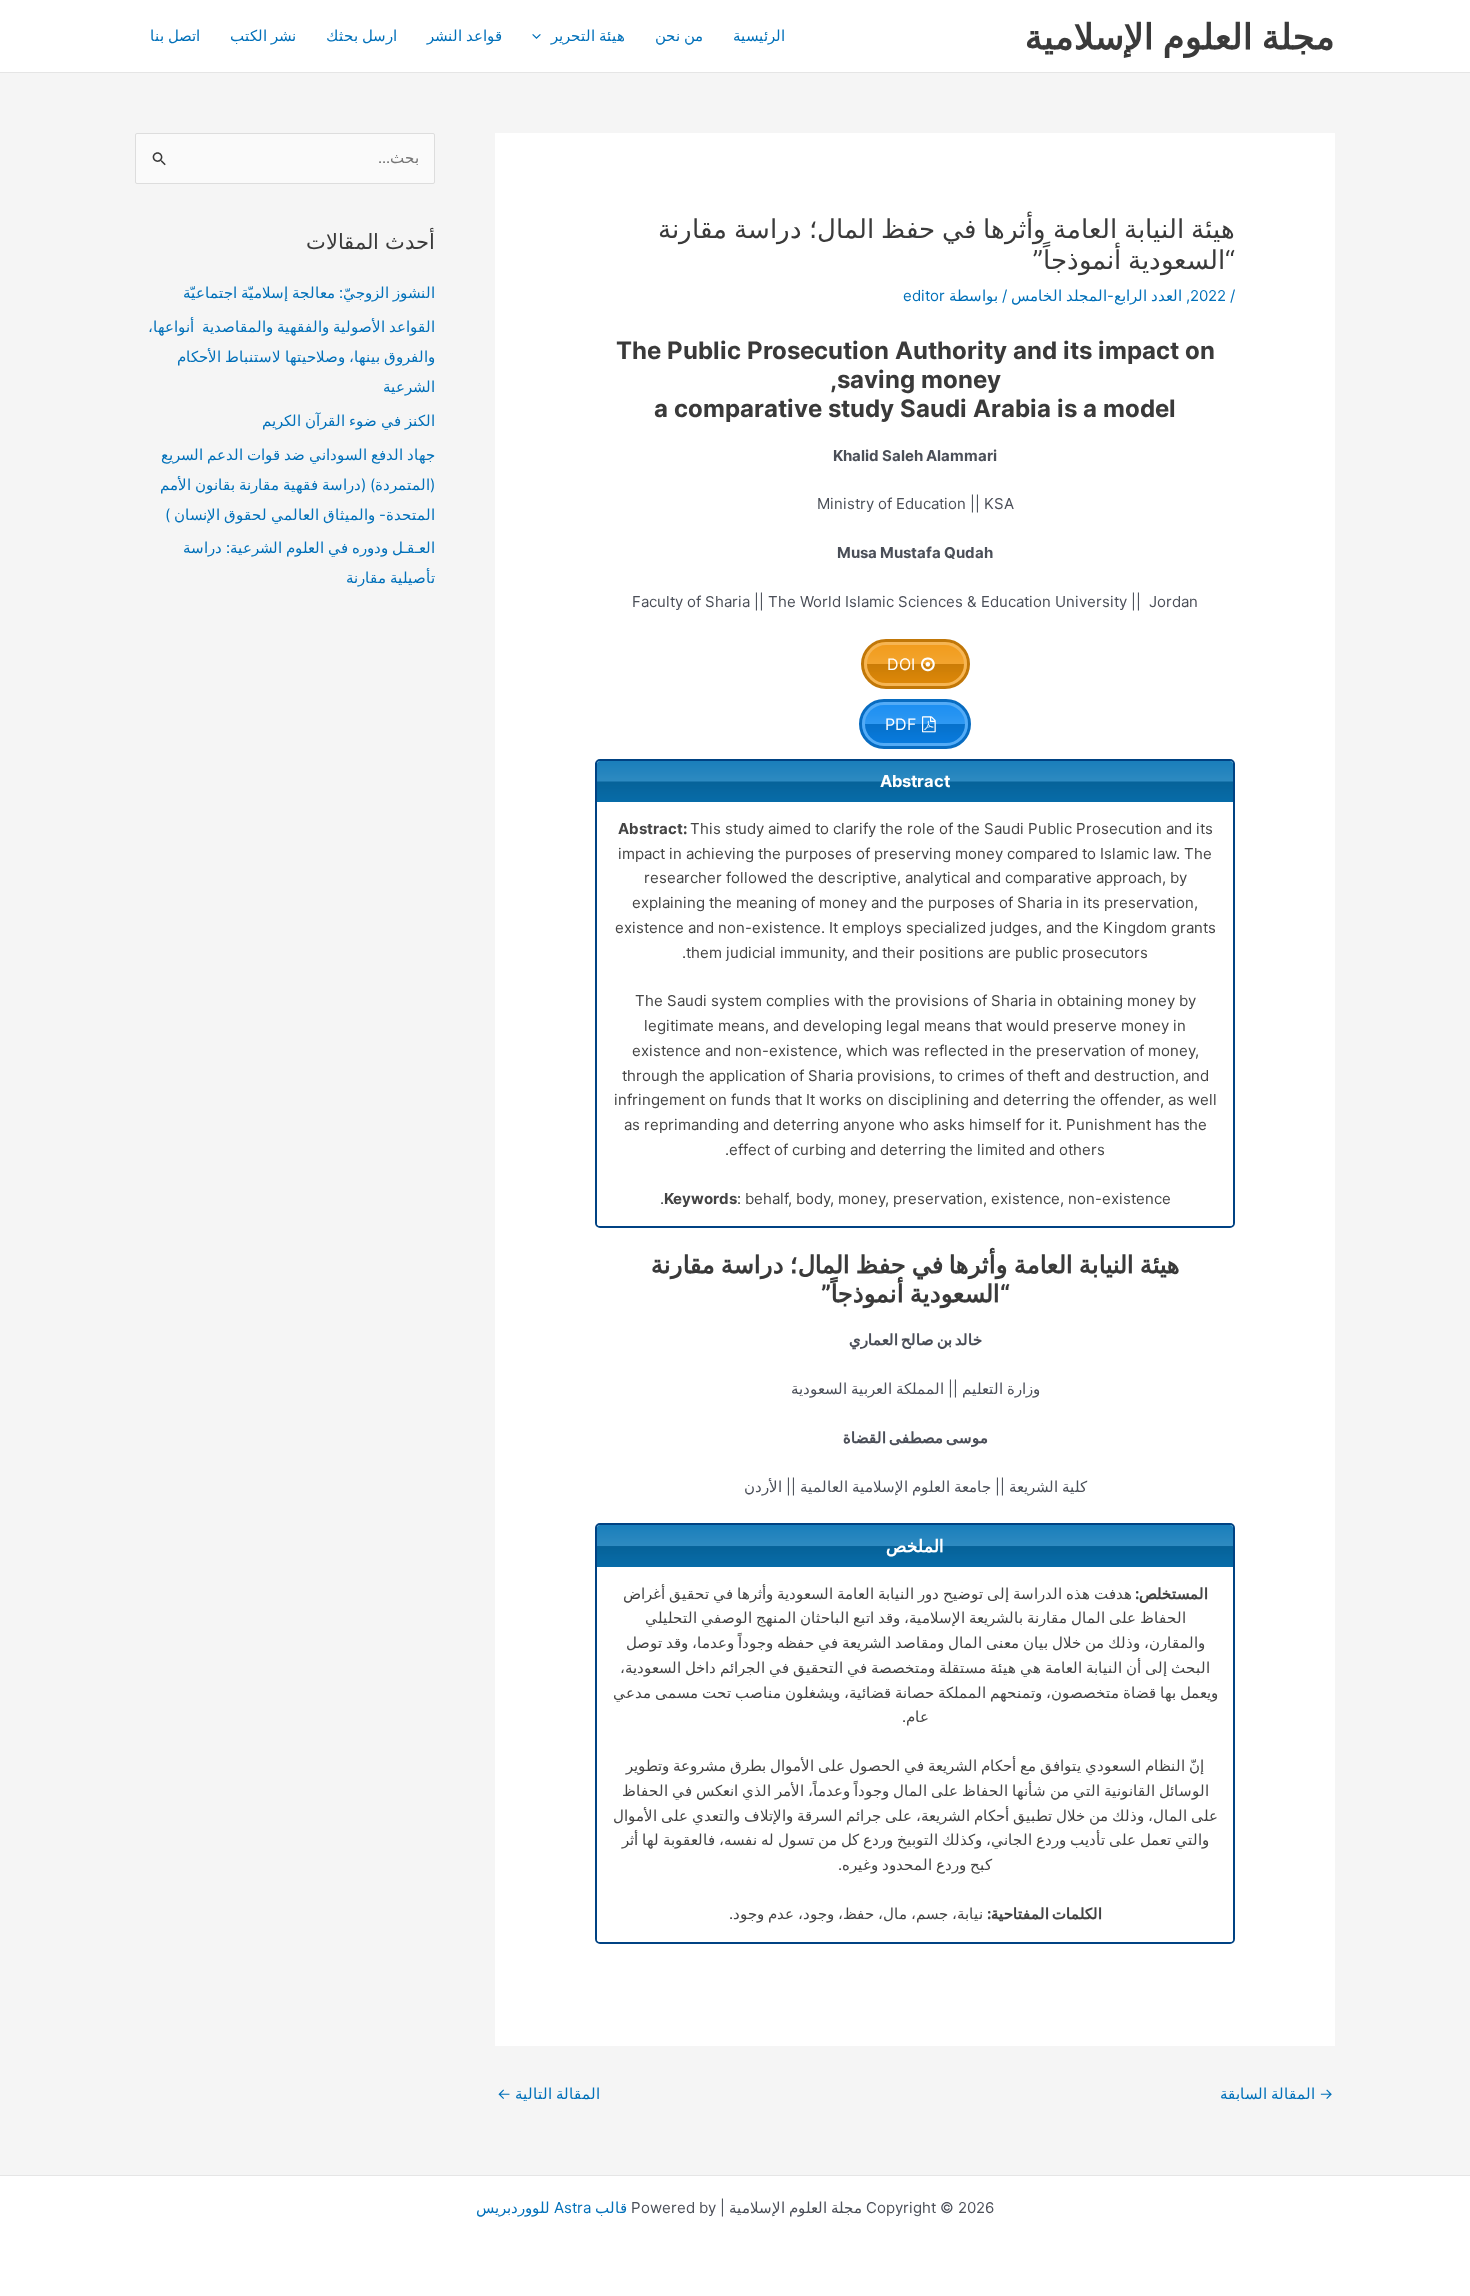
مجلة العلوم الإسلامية (1180, 36)
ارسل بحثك (361, 35)
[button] (541, 36)
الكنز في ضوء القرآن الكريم (348, 420)
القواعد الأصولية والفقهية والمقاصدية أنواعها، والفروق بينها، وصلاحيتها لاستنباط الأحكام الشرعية (291, 356)
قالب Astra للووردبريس (551, 2207)
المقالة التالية (548, 2093)
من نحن (679, 35)
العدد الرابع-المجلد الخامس (1096, 295)
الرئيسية (759, 35)
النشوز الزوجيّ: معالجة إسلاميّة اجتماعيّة (309, 292)
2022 (1208, 295)
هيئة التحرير (588, 35)
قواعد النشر (464, 35)
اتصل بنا (175, 35)
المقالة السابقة (1276, 2093)
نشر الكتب (263, 35)
